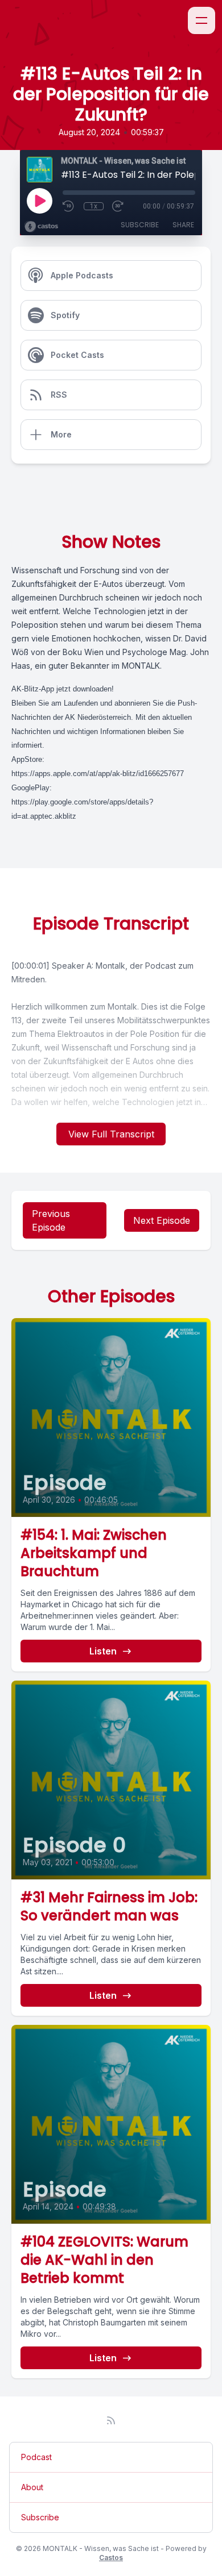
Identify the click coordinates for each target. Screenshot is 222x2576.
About (32, 2487)
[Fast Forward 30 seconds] (118, 206)
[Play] (39, 201)
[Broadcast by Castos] (41, 227)
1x (94, 206)
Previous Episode (51, 1220)
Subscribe (140, 225)
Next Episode (162, 1220)
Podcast (36, 2457)
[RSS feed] (111, 2420)
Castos (111, 2558)
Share (183, 225)
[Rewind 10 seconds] (69, 206)
